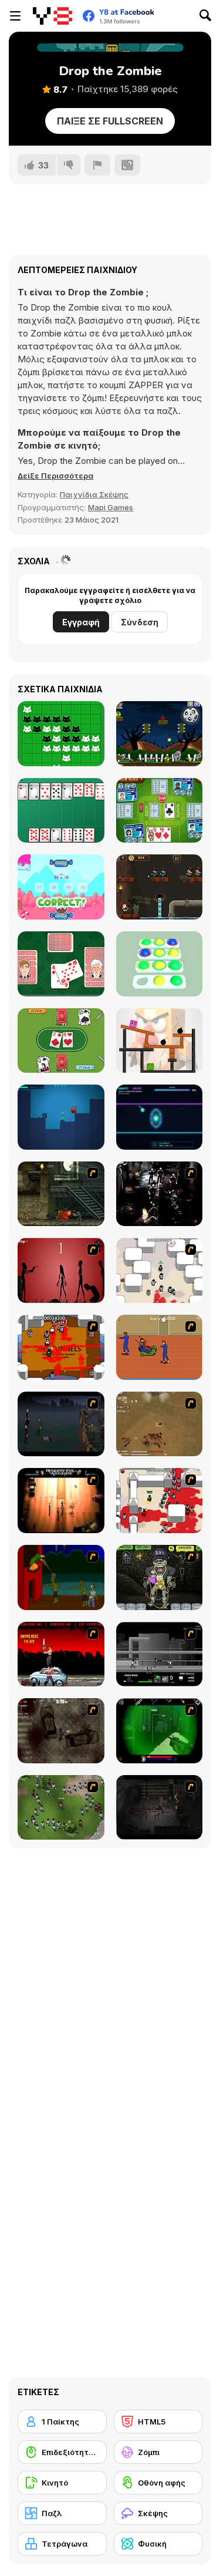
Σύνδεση (140, 622)
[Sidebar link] (15, 16)
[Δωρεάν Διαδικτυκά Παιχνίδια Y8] (53, 16)
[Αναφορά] (97, 165)
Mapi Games (111, 507)
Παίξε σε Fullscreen (110, 121)
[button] (55, 476)
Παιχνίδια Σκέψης (94, 494)
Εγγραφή (81, 622)
